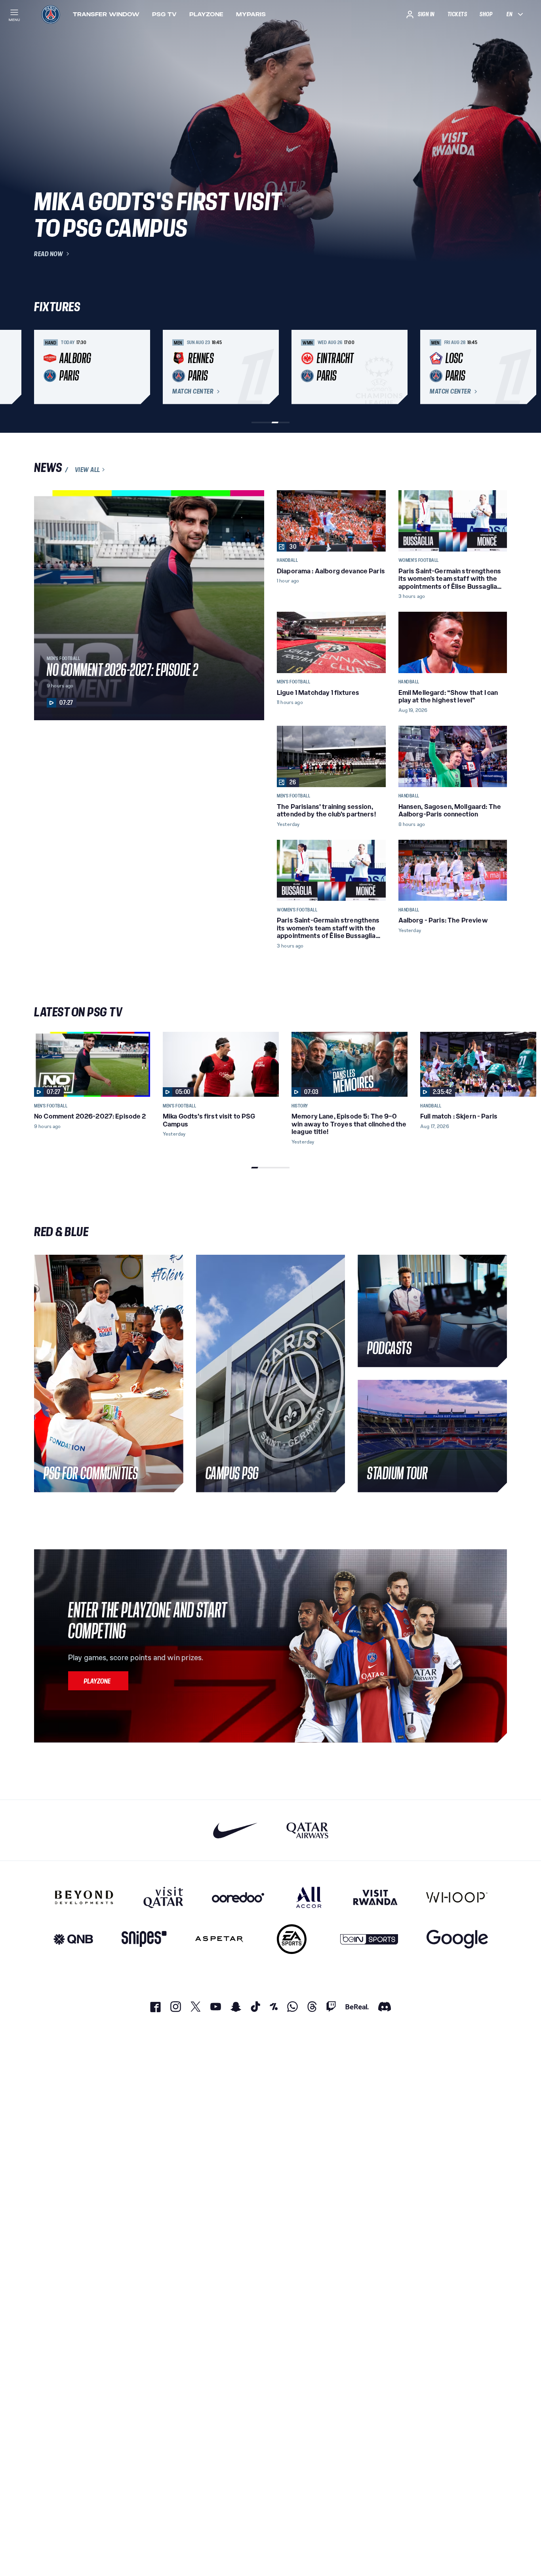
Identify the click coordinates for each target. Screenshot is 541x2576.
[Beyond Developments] (84, 1897)
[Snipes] (144, 1939)
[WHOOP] (457, 1897)
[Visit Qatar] (163, 1897)
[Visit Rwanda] (375, 1897)
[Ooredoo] (238, 1897)
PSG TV (164, 14)
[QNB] (73, 1939)
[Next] (497, 367)
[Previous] (44, 367)
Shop (486, 14)
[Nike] (235, 1830)
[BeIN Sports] (369, 1939)
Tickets (457, 14)
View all (88, 470)
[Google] (457, 1939)
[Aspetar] (219, 1939)
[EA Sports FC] (292, 1939)
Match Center (193, 392)
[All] (309, 1897)
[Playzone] (98, 1681)
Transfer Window (106, 14)
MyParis (251, 14)
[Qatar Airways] (307, 1830)
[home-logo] (51, 14)
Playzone (206, 14)
